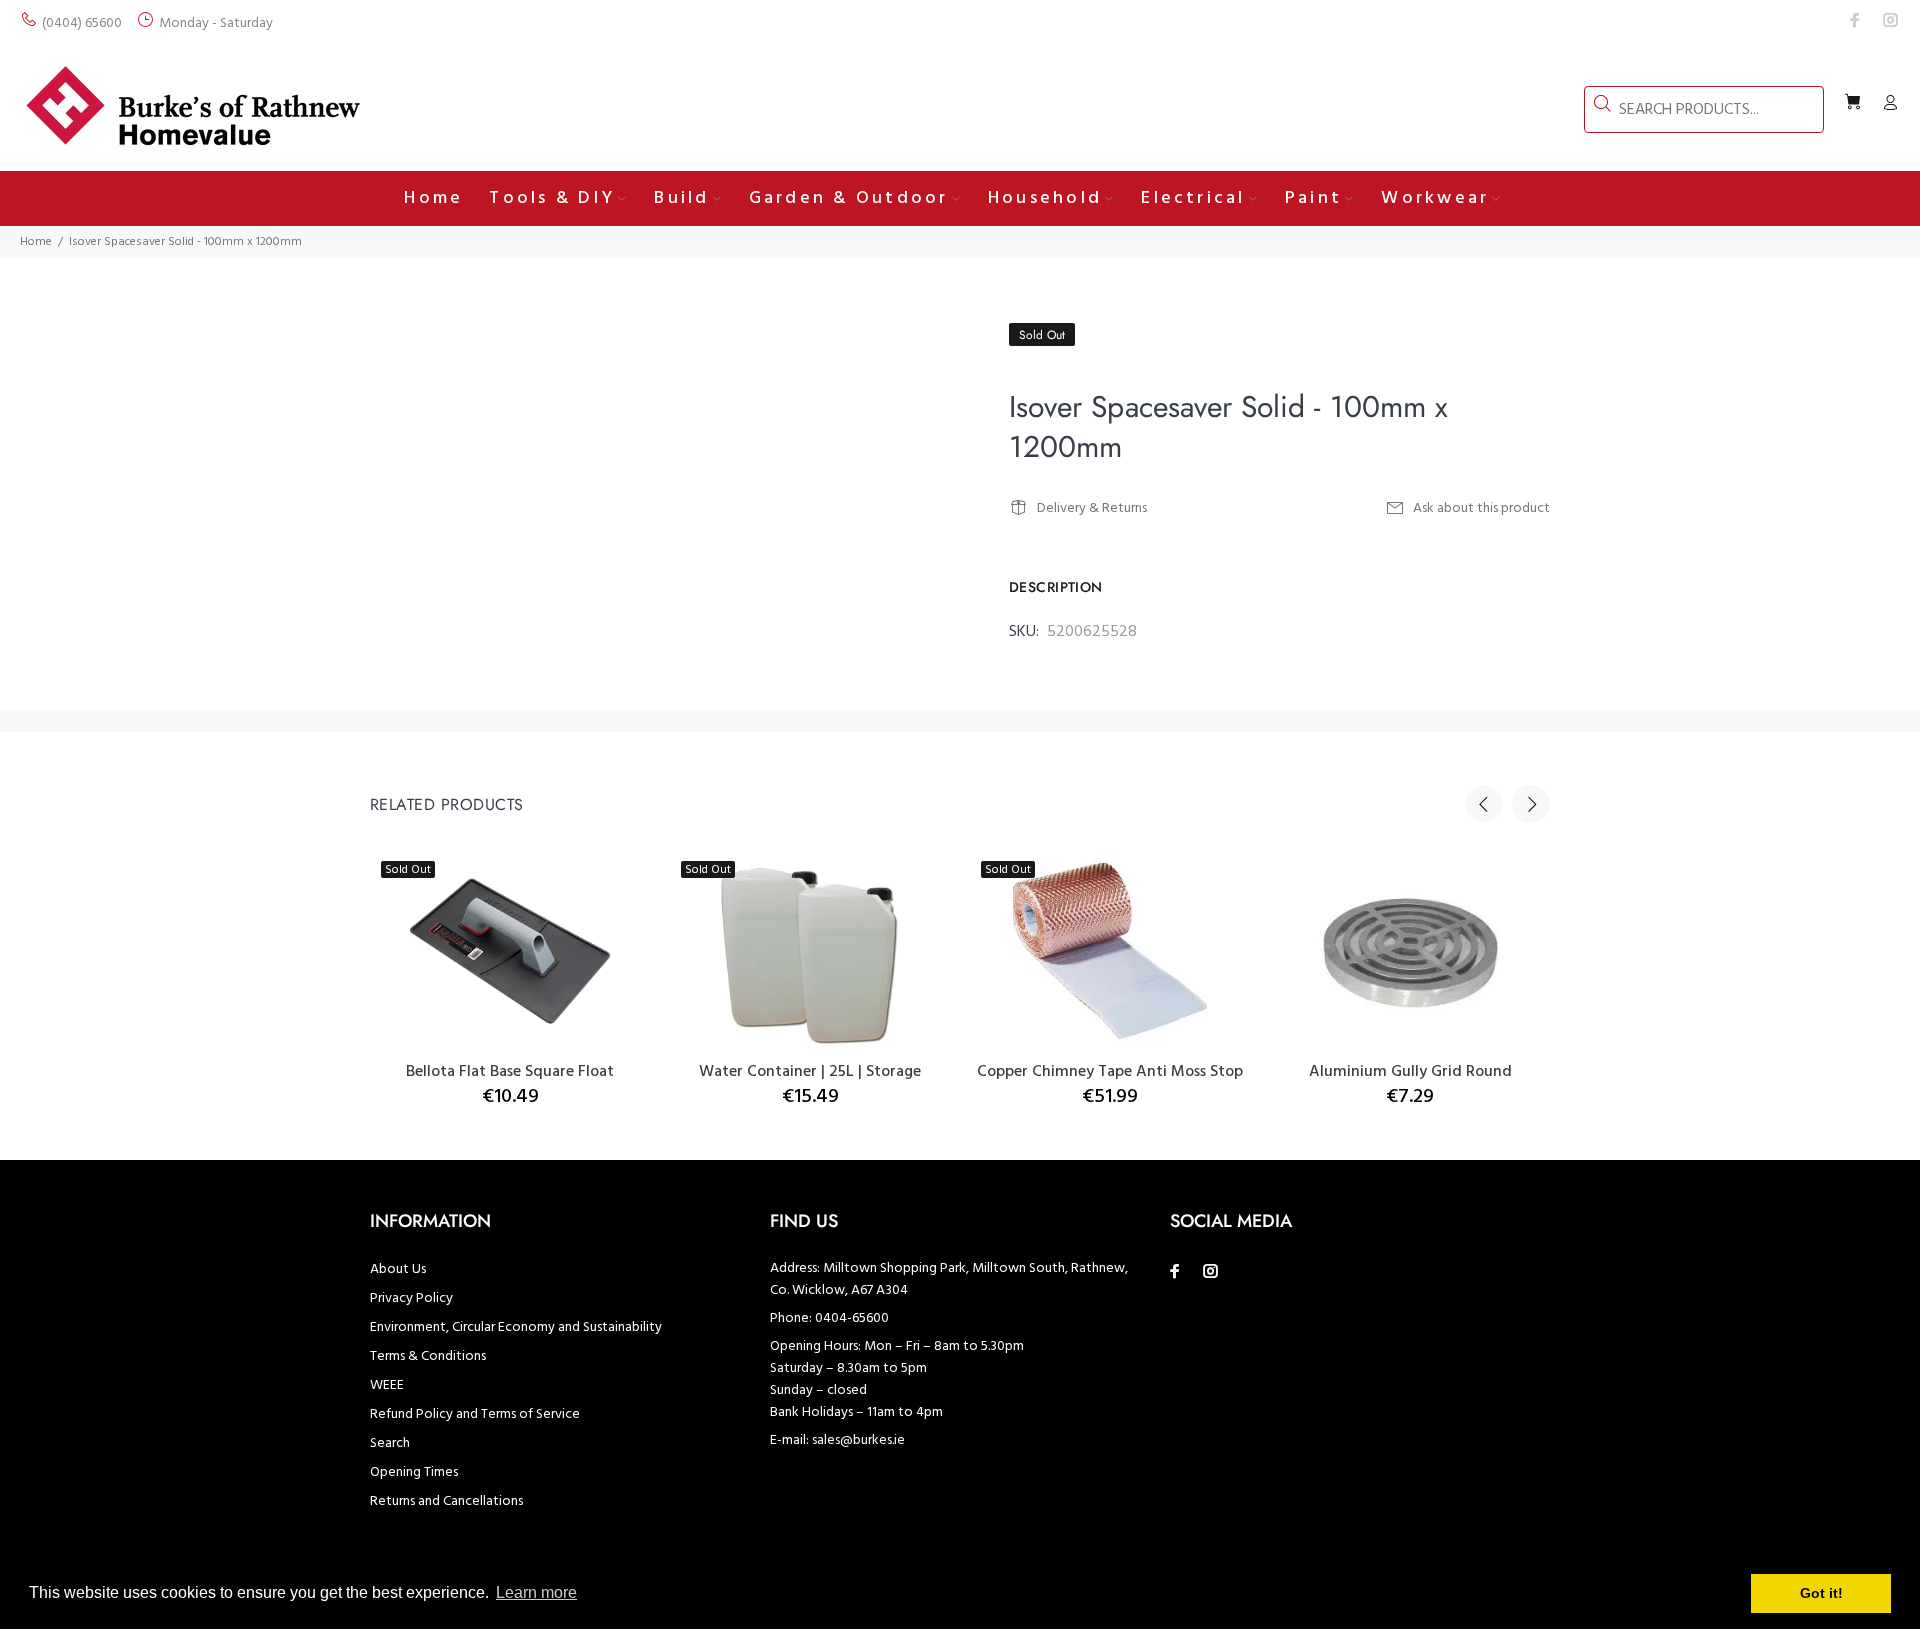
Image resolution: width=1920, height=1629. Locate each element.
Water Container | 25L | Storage (810, 1072)
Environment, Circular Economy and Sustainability (516, 1327)
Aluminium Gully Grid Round (1410, 1072)
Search (390, 1443)
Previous (1484, 804)
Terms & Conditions (428, 1356)
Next (1531, 804)
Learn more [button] (536, 1592)
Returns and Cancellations (446, 1501)
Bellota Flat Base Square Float (510, 1072)
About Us (398, 1269)
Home (36, 242)
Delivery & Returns (1092, 508)
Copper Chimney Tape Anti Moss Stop (1110, 1072)
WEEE (387, 1385)
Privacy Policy (411, 1298)
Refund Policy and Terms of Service (475, 1414)
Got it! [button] (1821, 1593)
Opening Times (414, 1472)
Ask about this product (1481, 508)
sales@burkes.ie (858, 1440)
